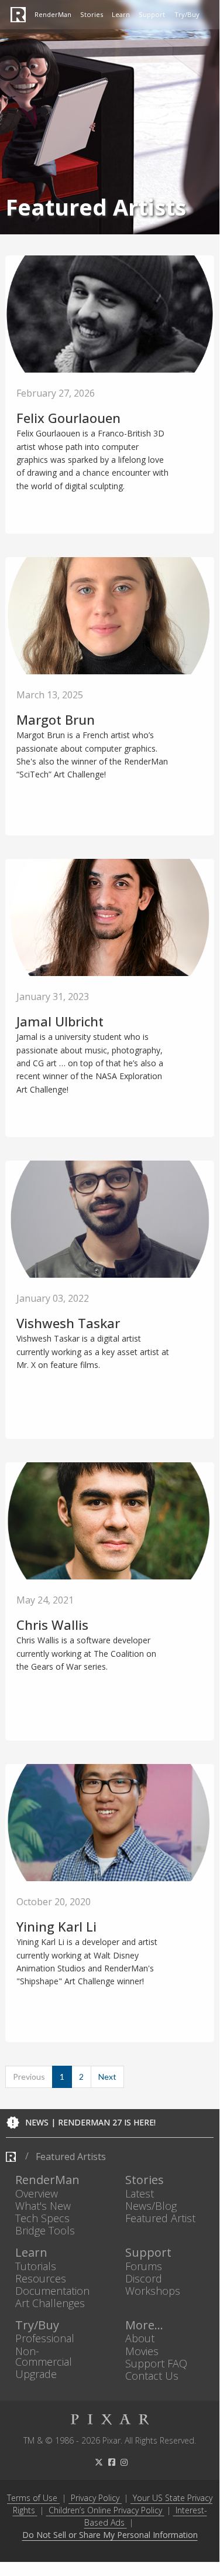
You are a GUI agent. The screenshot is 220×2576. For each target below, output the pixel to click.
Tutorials (36, 2266)
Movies (142, 2351)
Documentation (52, 2290)
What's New (43, 2205)
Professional (45, 2338)
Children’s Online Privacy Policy (105, 2510)
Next (107, 2077)
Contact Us (152, 2375)
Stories (92, 14)
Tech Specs (42, 2218)
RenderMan (53, 14)
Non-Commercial (44, 2356)
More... (144, 2326)
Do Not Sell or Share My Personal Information (110, 2535)
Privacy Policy (95, 2498)
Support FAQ (156, 2363)
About (140, 2338)
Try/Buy (187, 14)
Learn (121, 14)
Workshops (153, 2290)
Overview (37, 2193)
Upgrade (36, 2374)
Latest (140, 2193)
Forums (144, 2266)
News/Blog (151, 2205)
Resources (41, 2278)
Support (152, 14)
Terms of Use (32, 2498)
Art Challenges (50, 2303)
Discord (144, 2278)
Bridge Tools (45, 2231)
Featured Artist (160, 2218)
